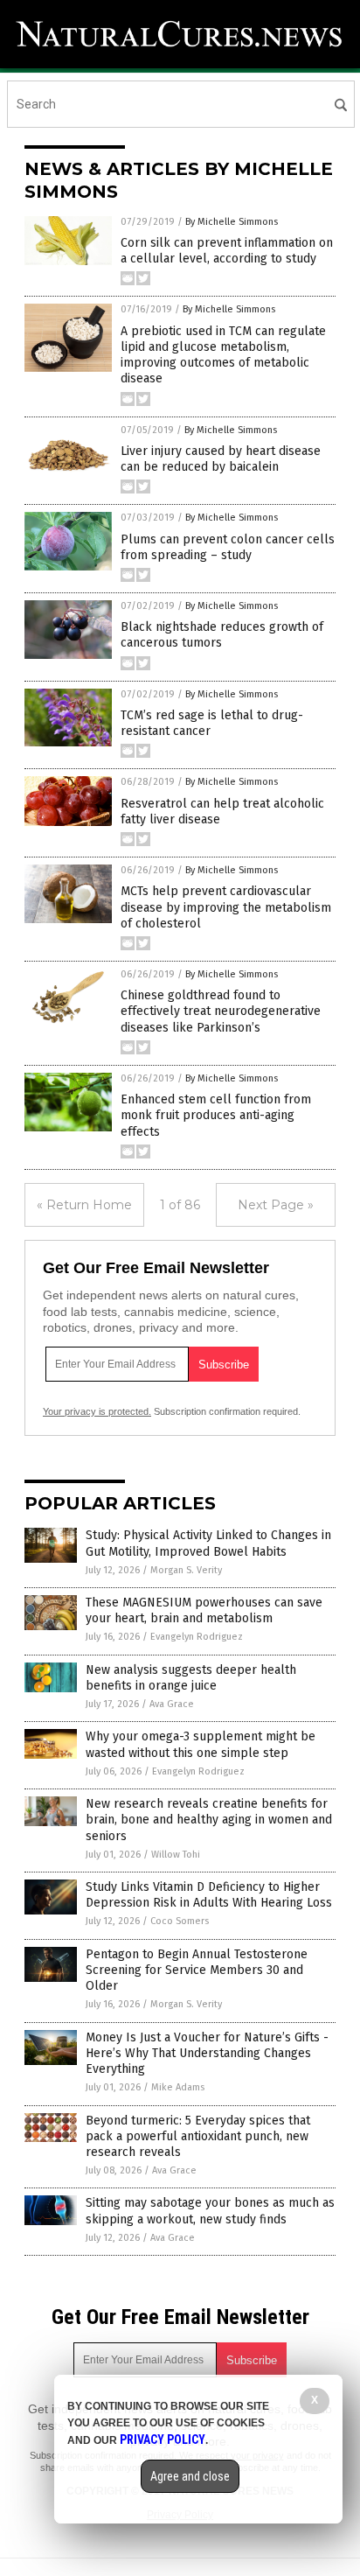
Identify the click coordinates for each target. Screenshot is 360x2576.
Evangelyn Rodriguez (197, 1637)
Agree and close (190, 2476)
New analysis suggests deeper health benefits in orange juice (191, 1678)
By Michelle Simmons (232, 222)
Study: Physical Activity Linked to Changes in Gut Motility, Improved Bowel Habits (208, 1543)
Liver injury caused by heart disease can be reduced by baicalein (221, 459)
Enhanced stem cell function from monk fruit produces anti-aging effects (216, 1115)
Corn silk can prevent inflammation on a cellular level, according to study (227, 251)
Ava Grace (172, 1704)
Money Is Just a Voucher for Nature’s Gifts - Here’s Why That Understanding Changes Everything (207, 2053)
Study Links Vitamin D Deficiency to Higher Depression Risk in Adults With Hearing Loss (209, 1895)
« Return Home (84, 1205)
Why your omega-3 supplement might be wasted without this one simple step (201, 1744)
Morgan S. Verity (186, 1570)
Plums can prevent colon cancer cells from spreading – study (228, 547)
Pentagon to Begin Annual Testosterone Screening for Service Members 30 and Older (197, 1970)
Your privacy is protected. (97, 1411)
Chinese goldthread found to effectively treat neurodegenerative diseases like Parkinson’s (221, 1011)
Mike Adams (178, 2087)
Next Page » (276, 1205)
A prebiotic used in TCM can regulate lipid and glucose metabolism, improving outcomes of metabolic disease (223, 355)
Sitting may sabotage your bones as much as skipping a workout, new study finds (210, 2211)
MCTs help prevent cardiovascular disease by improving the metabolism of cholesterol (226, 907)
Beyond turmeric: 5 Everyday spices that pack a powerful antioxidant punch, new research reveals (198, 2136)
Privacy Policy (163, 2439)
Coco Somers (180, 1921)
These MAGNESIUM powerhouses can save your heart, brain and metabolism (204, 1610)
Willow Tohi (176, 1855)
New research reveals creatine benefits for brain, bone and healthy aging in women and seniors (209, 1820)
